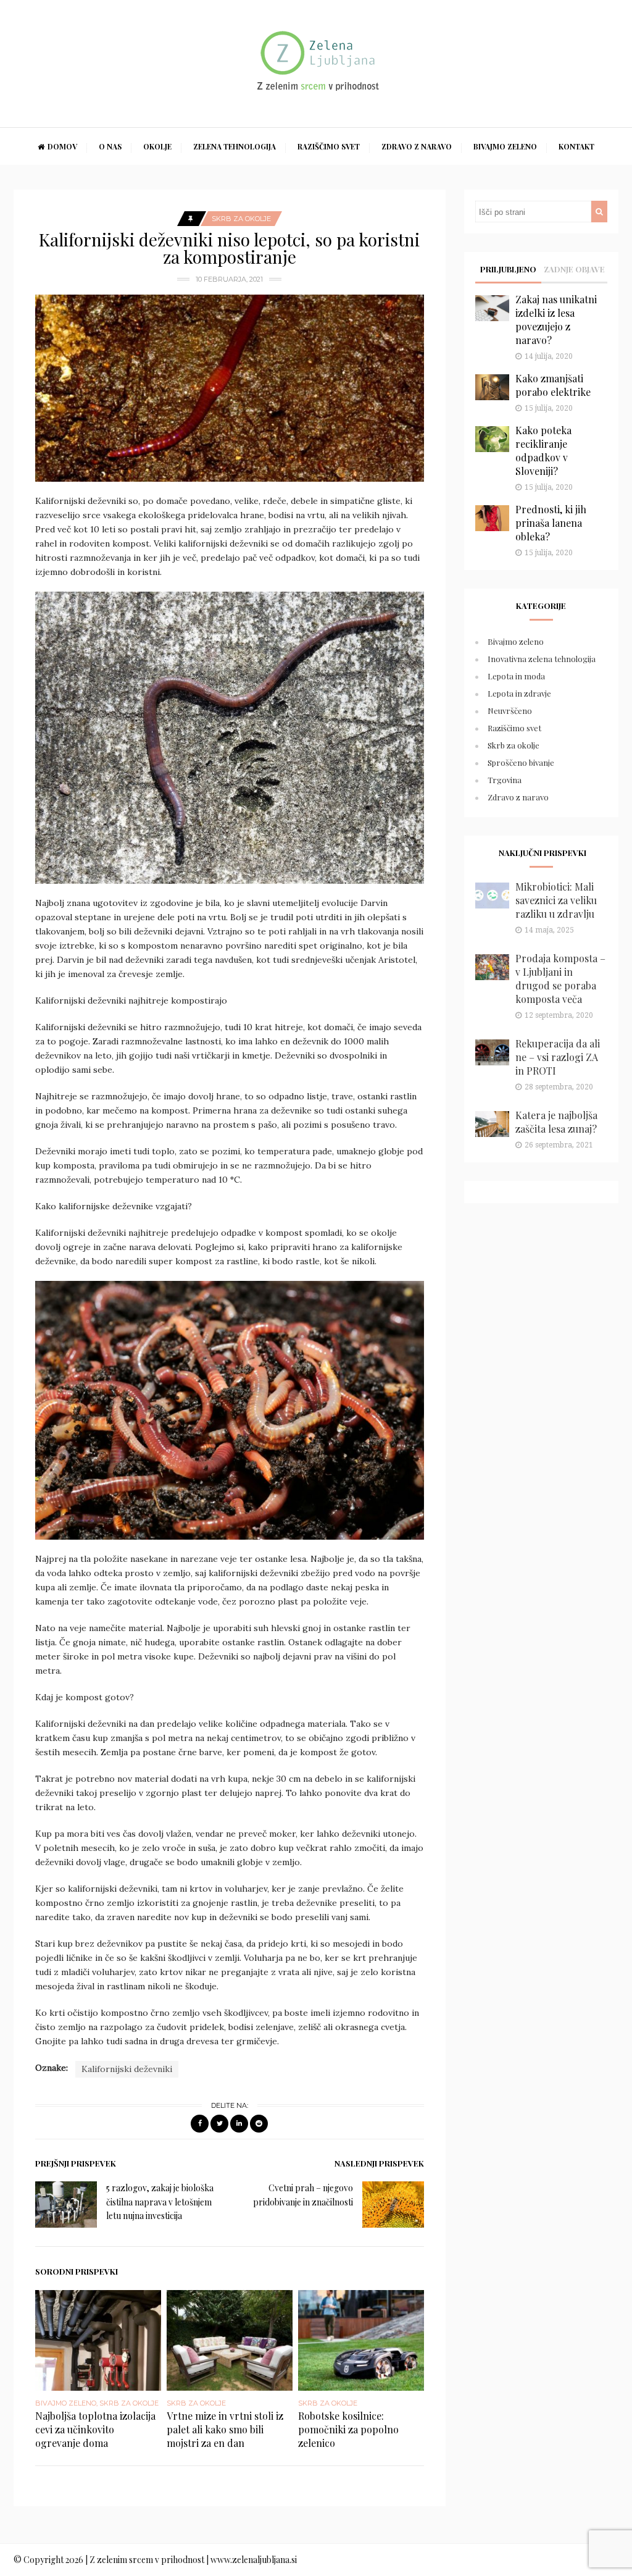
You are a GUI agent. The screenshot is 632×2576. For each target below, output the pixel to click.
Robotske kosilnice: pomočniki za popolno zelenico (348, 2429)
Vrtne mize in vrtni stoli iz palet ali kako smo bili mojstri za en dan (225, 2429)
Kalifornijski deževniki (127, 2069)
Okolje (157, 146)
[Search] (599, 212)
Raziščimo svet (329, 146)
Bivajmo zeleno (505, 146)
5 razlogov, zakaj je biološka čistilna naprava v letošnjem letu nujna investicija (160, 2202)
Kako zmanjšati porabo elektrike (553, 385)
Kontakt (576, 146)
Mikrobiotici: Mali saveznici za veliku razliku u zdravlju (556, 900)
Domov (62, 146)
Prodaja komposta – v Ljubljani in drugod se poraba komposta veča (560, 979)
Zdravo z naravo (417, 146)
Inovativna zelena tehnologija (542, 659)
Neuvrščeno (510, 711)
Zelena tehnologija (235, 146)
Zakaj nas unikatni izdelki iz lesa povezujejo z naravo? (556, 320)
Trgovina (505, 780)
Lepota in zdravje (519, 693)
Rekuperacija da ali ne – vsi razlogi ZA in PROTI (558, 1057)
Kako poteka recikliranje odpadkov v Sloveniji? (543, 451)
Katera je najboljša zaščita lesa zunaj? (556, 1122)
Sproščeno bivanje (521, 762)
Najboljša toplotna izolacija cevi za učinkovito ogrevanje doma (95, 2429)
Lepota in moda (516, 676)
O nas (110, 146)
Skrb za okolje (241, 219)
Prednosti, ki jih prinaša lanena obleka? (551, 523)
